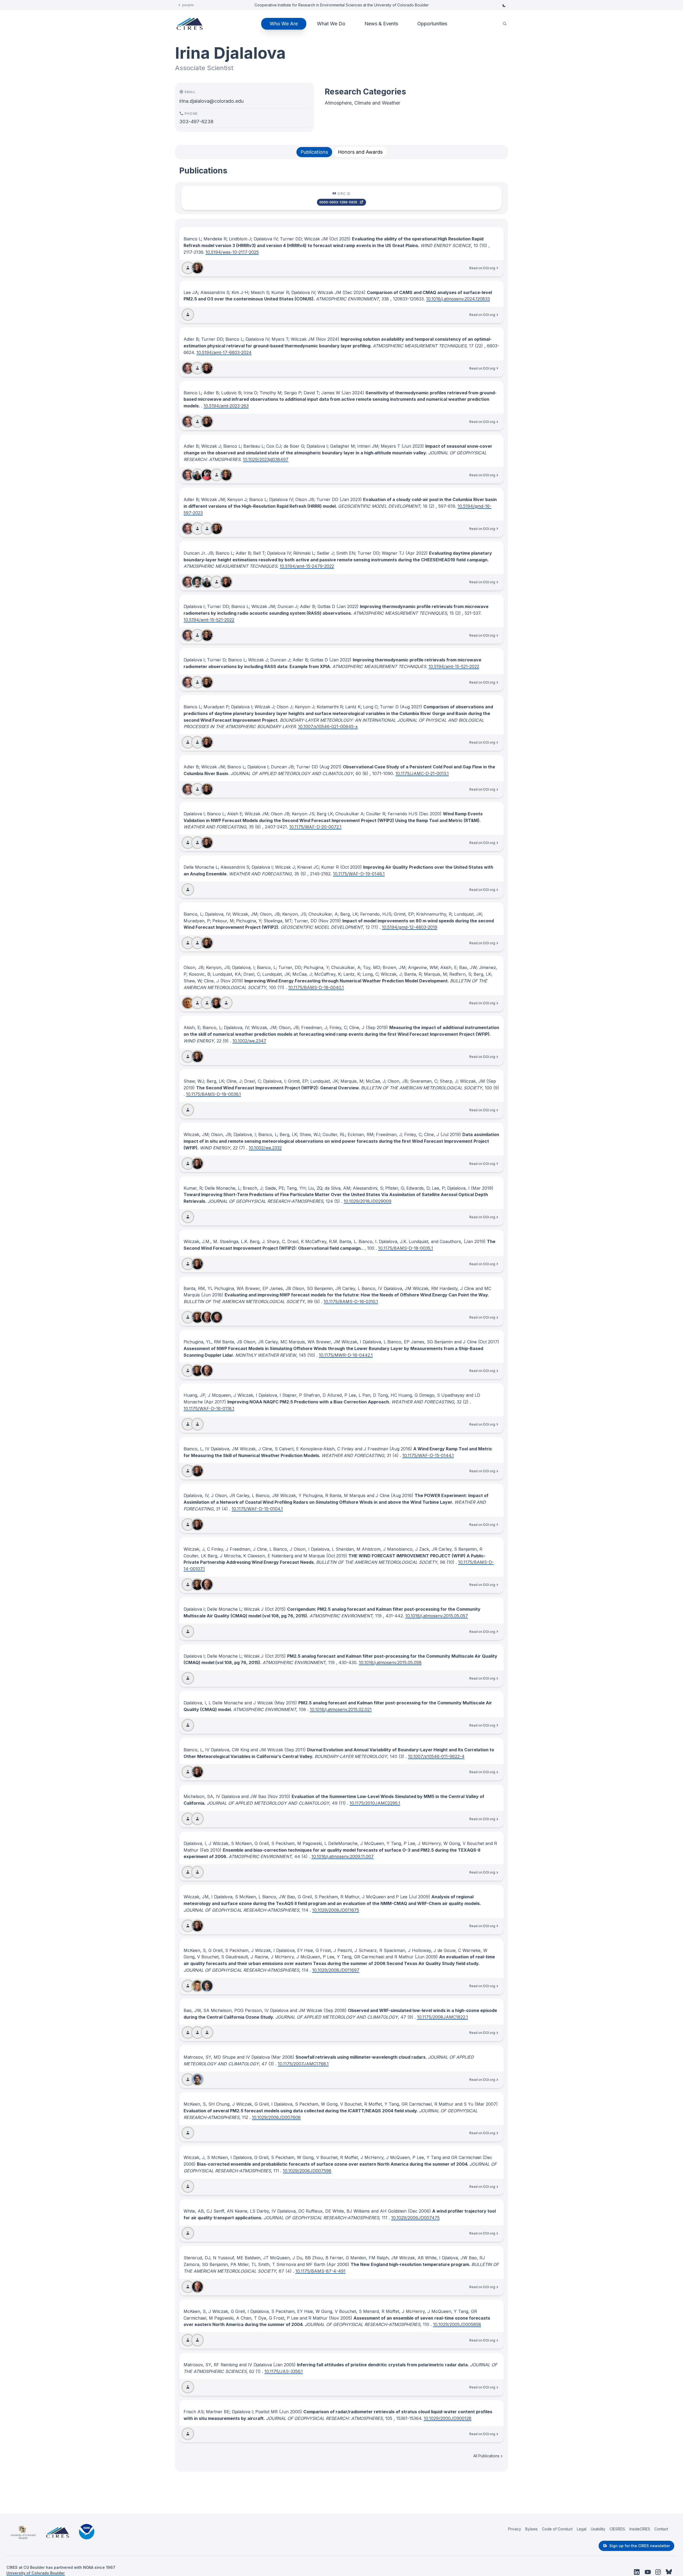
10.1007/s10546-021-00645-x (328, 727)
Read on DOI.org (482, 268)
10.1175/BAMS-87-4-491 (320, 2271)
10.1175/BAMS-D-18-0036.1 (213, 1094)
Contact (661, 2529)
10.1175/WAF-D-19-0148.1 (359, 874)
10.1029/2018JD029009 (368, 1201)
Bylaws (531, 2529)
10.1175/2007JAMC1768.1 (303, 2064)
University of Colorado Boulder (36, 2573)
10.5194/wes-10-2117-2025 (232, 252)
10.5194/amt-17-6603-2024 (224, 352)
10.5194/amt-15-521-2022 (209, 620)
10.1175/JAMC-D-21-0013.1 (422, 773)
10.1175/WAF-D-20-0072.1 (315, 827)
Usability (598, 2529)
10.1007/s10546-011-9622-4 (436, 1756)
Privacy (515, 2529)
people (188, 5)
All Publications (486, 2456)
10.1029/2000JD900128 (448, 2418)
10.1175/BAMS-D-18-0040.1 (316, 987)
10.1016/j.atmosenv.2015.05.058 (390, 1662)
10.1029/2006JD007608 (276, 2117)
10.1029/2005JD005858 (457, 2324)
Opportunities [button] (432, 24)
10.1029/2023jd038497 (266, 459)
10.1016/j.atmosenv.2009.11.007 (343, 1856)
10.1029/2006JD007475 (415, 2218)
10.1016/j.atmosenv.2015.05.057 (437, 1616)
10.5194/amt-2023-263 (226, 406)
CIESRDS (617, 2529)
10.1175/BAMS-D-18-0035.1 (406, 1248)
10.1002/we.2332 (265, 1148)
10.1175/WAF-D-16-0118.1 (209, 1408)
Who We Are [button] (284, 24)
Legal (582, 2529)
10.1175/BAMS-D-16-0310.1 (351, 1301)
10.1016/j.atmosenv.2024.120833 (458, 299)
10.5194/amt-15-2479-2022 (307, 566)
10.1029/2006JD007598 (307, 2171)
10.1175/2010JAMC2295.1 (375, 1803)
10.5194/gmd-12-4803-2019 (410, 927)
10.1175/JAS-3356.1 (284, 2371)
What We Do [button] (331, 24)
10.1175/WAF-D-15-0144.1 (428, 1455)
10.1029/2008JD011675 (336, 1910)
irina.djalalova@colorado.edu (211, 101)
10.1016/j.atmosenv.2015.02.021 (341, 1709)
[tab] (314, 152)
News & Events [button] (381, 24)
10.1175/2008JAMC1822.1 (442, 2017)
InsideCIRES (640, 2529)
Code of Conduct (557, 2529)
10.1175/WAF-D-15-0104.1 (257, 1509)
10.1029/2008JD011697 (336, 1970)
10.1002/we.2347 (249, 1041)
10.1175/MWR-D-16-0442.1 (346, 1355)
